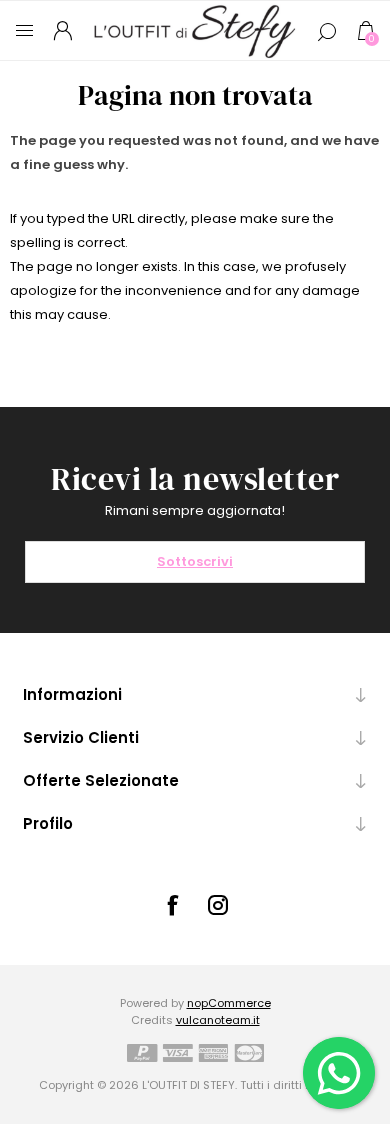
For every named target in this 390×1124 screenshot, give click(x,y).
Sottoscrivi (195, 561)
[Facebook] (172, 905)
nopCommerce (229, 1003)
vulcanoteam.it (218, 1020)
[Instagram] (218, 905)
